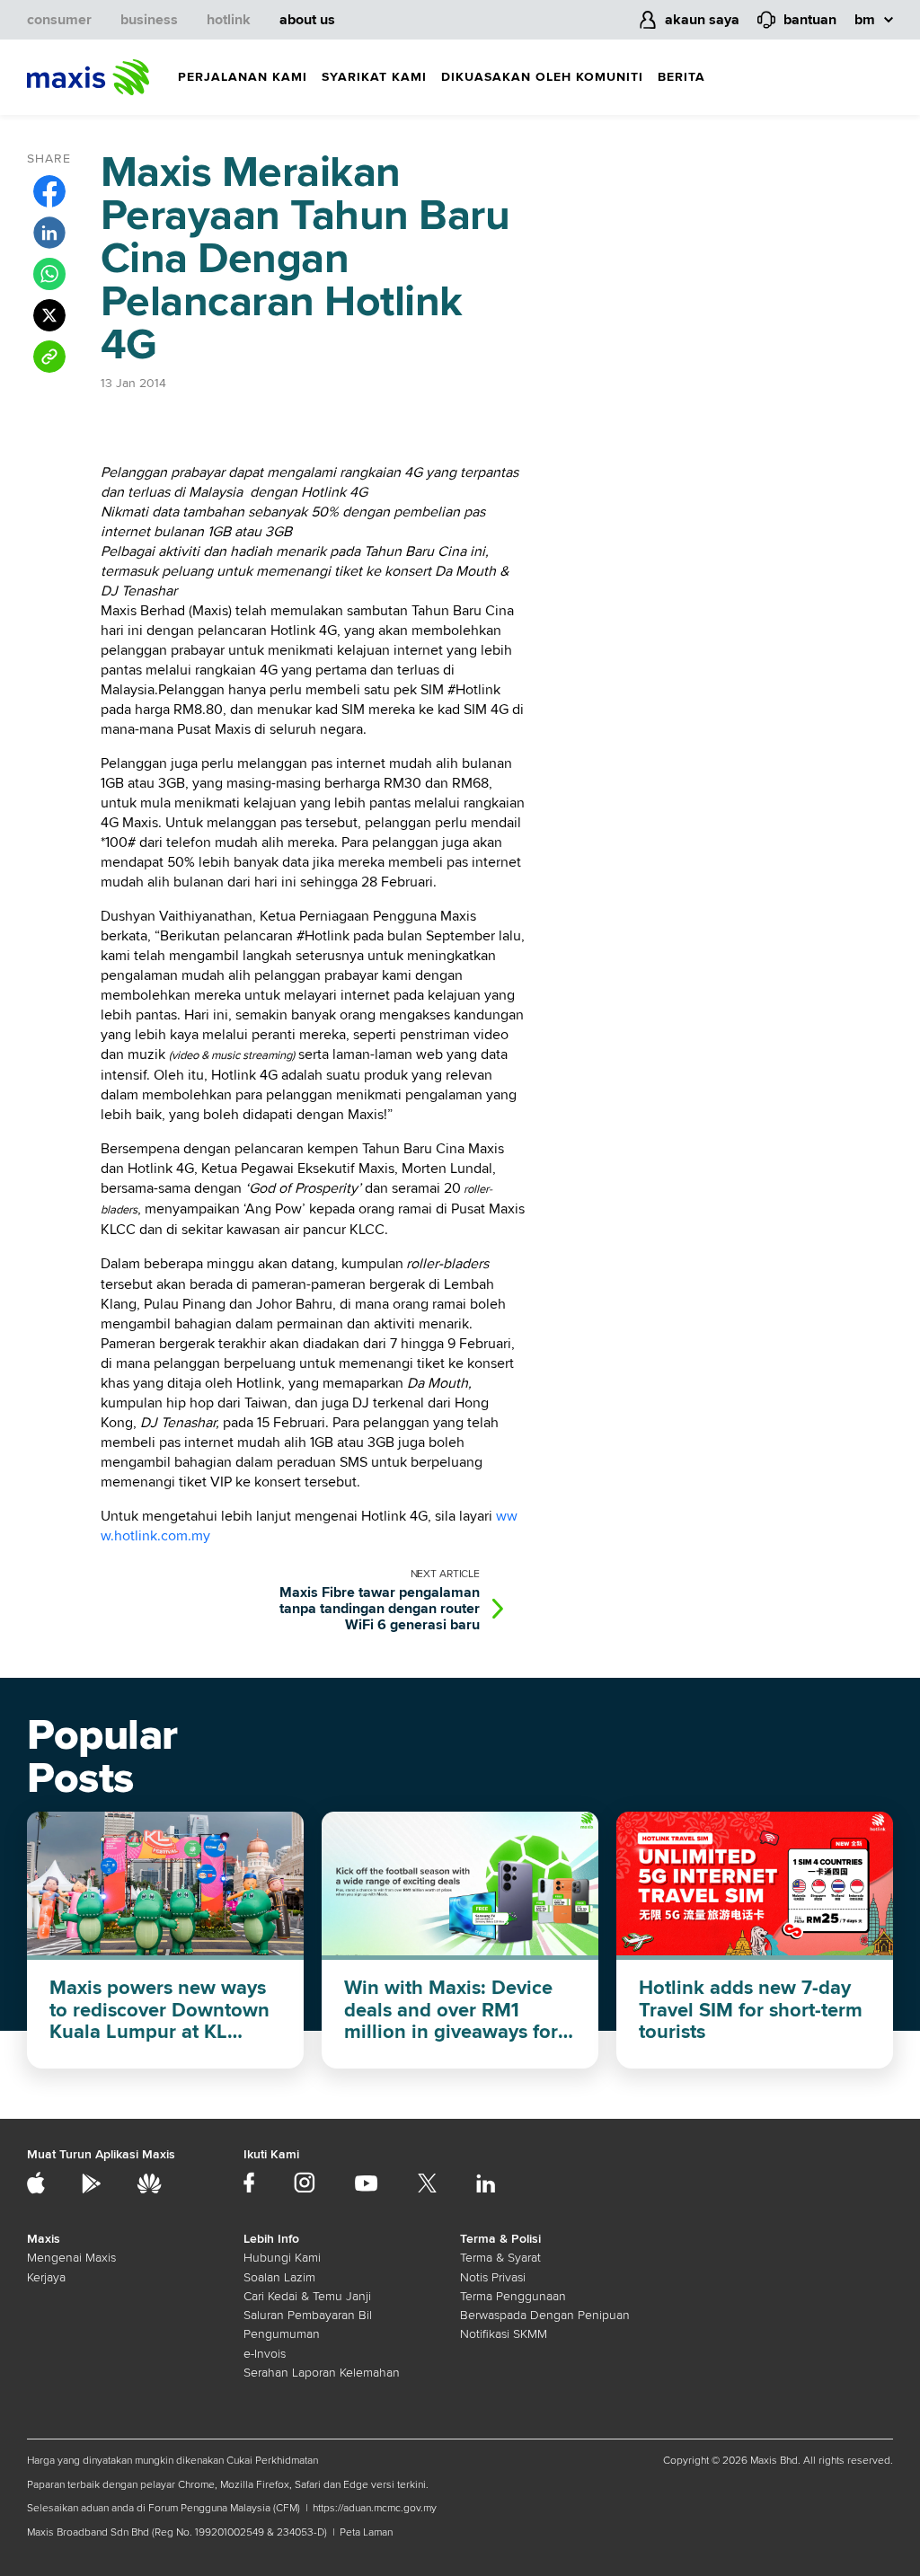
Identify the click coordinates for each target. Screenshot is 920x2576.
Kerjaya (46, 2277)
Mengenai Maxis (71, 2258)
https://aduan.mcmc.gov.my (375, 2508)
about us (307, 20)
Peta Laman (366, 2532)
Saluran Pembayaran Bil (308, 2315)
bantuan (810, 20)
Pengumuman (282, 2334)
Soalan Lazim (279, 2277)
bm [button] (865, 20)
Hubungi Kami (282, 2258)
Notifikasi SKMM (504, 2334)
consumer (59, 20)
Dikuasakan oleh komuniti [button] (542, 77)
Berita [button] (681, 77)
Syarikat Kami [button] (374, 77)
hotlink (229, 20)
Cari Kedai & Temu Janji (307, 2296)
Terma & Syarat (500, 2258)
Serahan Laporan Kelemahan (322, 2373)
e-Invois (265, 2354)
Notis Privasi (493, 2277)
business (149, 20)
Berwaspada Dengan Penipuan (545, 2315)
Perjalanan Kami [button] (243, 77)
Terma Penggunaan (513, 2296)
